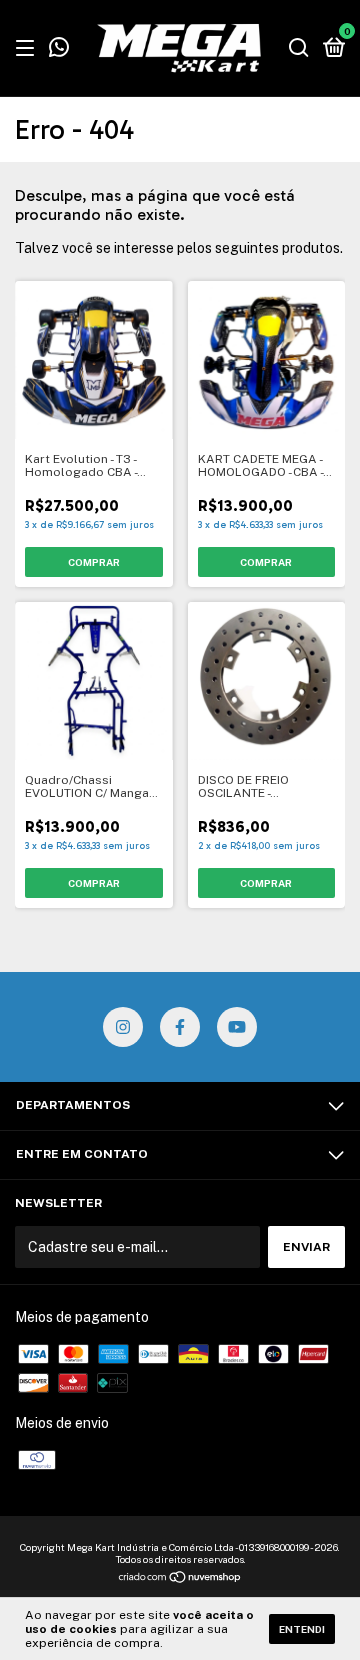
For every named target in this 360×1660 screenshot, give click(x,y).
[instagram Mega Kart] (123, 1027)
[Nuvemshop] (180, 1579)
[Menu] (28, 49)
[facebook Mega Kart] (180, 1027)
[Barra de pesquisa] (299, 49)
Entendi (302, 1629)
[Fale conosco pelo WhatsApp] (59, 50)
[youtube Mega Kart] (237, 1027)
